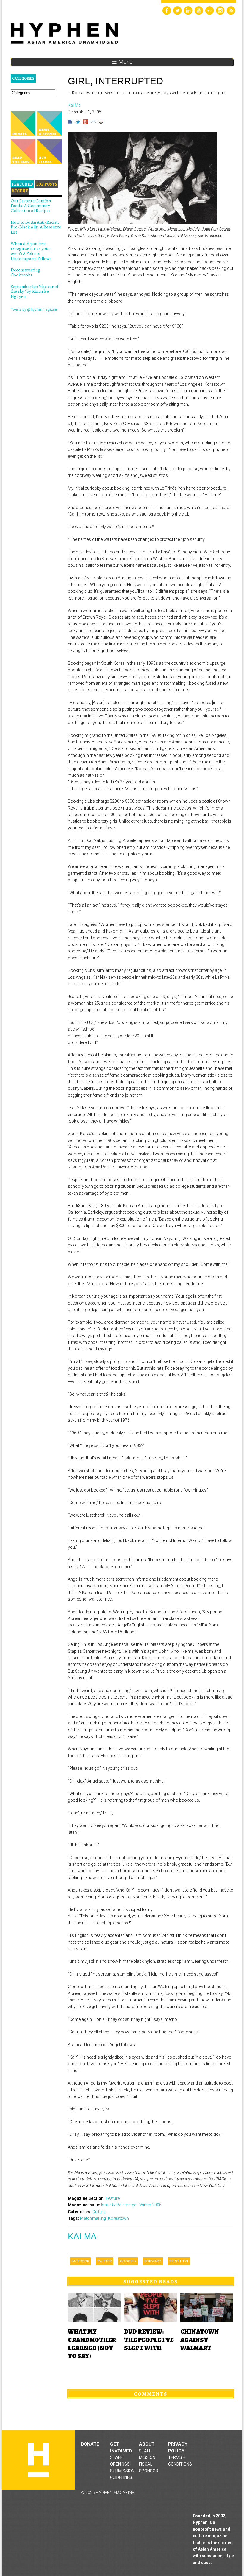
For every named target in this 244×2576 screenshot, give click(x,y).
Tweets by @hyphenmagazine (34, 309)
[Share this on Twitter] (78, 123)
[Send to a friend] (93, 123)
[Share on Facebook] (70, 123)
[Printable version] (101, 123)
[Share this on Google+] (86, 123)
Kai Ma (82, 2236)
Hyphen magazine (38, 2460)
